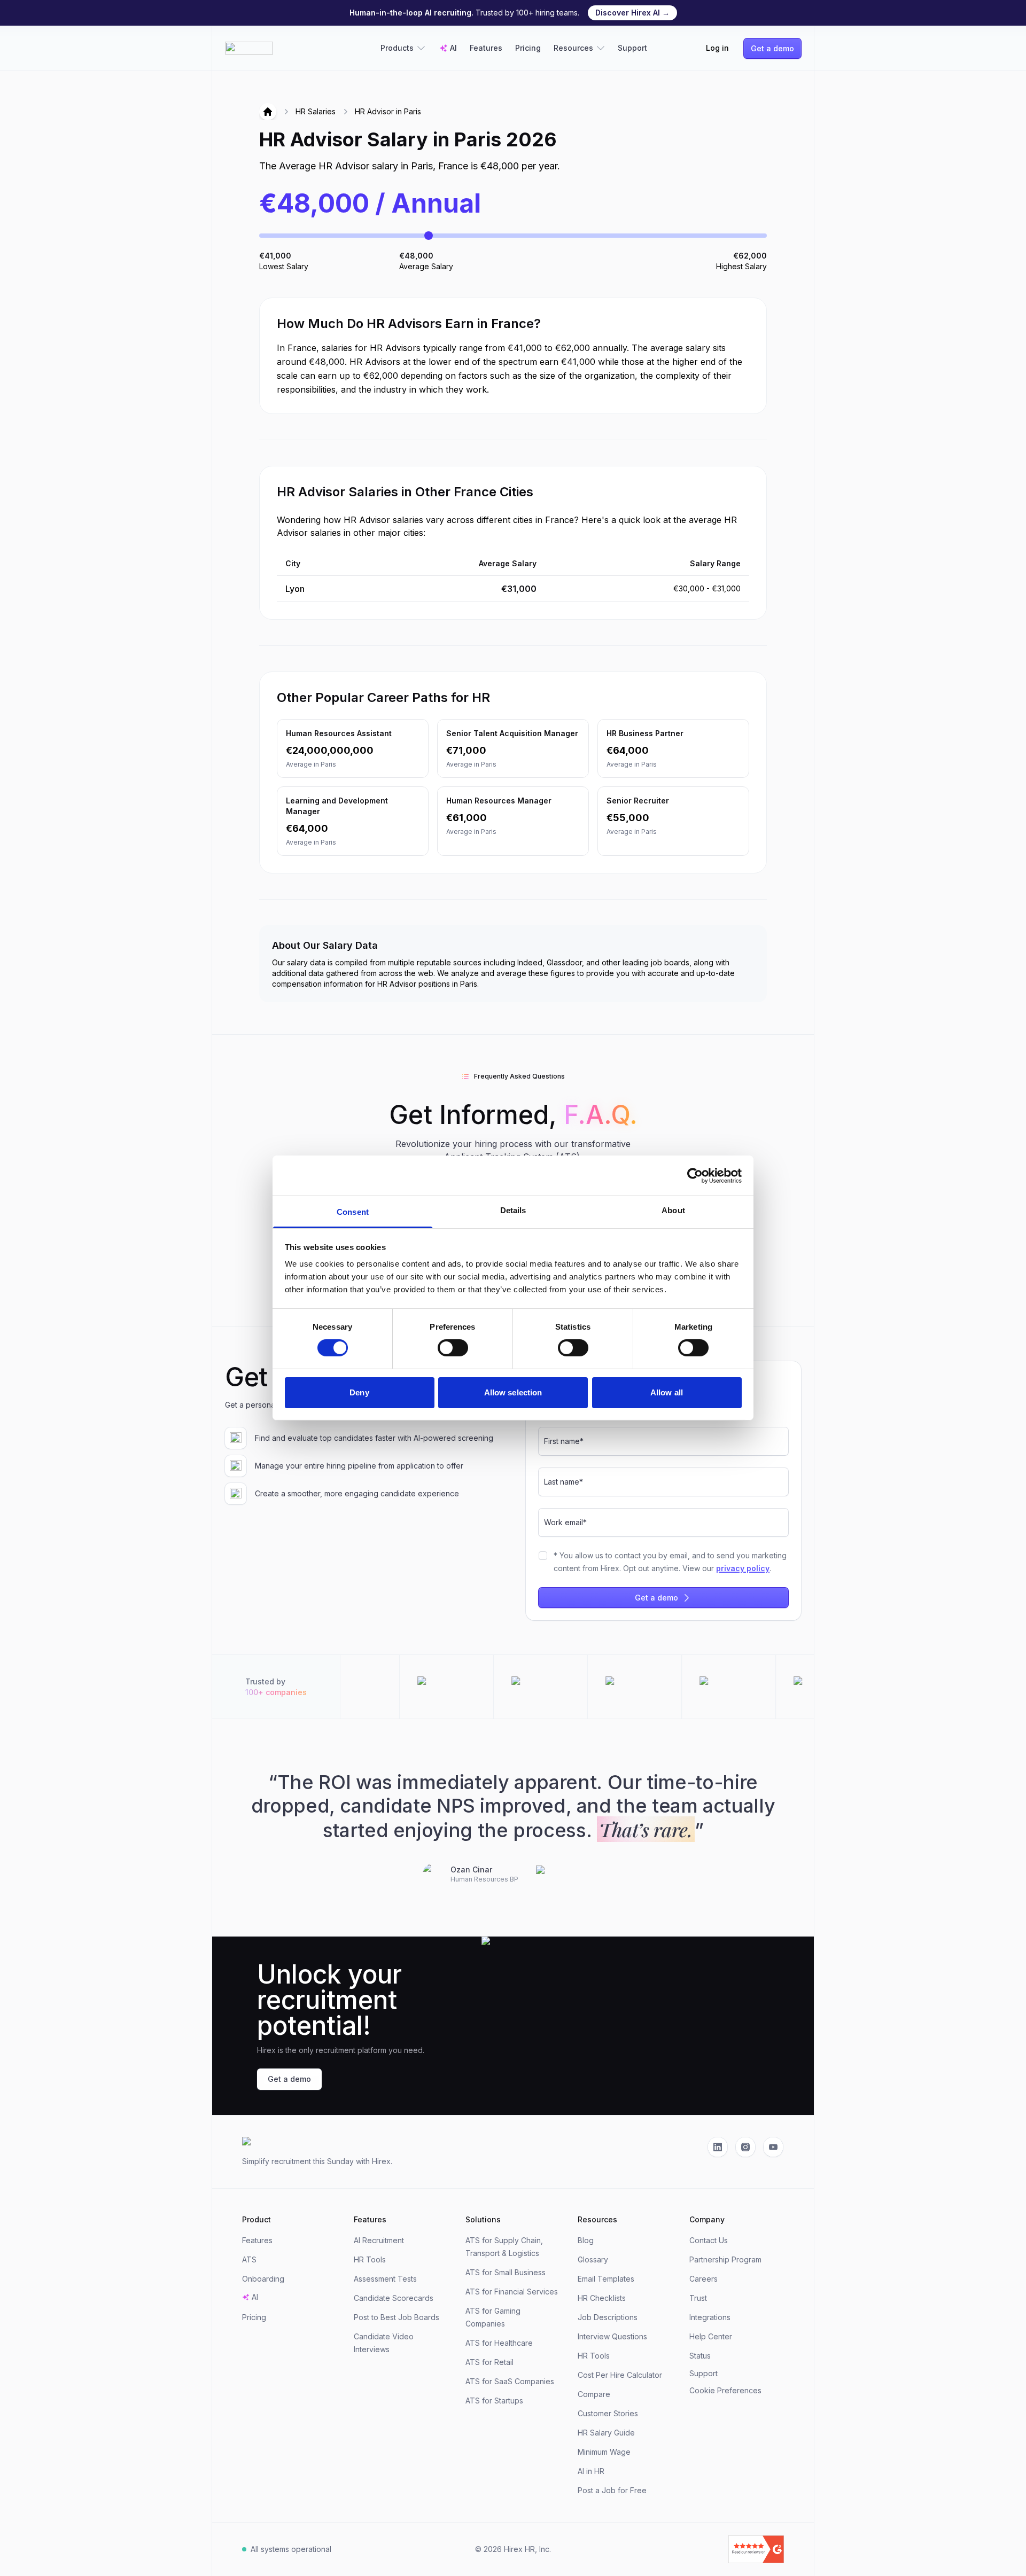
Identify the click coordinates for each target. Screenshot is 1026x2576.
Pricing (528, 48)
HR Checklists (602, 2298)
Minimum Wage (604, 2452)
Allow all (667, 1392)
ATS (249, 2259)
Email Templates (606, 2279)
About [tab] (673, 1210)
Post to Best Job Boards (397, 2317)
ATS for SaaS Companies (510, 2381)
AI (453, 48)
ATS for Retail (489, 2362)
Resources (573, 48)
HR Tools (370, 2259)
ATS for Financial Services (512, 2292)
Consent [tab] (353, 1212)
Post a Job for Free (612, 2490)
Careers (704, 2279)
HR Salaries (316, 111)
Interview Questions (612, 2336)
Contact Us (709, 2240)
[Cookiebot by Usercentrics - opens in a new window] (695, 1175)
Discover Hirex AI (632, 13)
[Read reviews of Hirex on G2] (697, 2549)
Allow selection (513, 1392)
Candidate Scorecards (394, 2298)
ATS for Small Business (506, 2272)
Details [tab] (513, 1210)
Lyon (295, 589)
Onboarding (263, 2279)
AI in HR (591, 2471)
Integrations (710, 2317)
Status (700, 2356)
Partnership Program (725, 2259)
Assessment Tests (385, 2279)
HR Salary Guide (606, 2433)
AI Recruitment (379, 2240)
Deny (359, 1392)
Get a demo (772, 48)
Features (486, 48)
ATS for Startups (494, 2401)
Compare (594, 2394)
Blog (586, 2240)
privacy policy (743, 1568)
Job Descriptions (608, 2317)
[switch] (453, 1348)
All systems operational (291, 2549)
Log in (717, 48)
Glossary (593, 2259)
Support (632, 48)
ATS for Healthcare (499, 2343)
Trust (698, 2298)
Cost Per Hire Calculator (620, 2375)
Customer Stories (608, 2413)
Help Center (711, 2336)
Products (397, 48)
